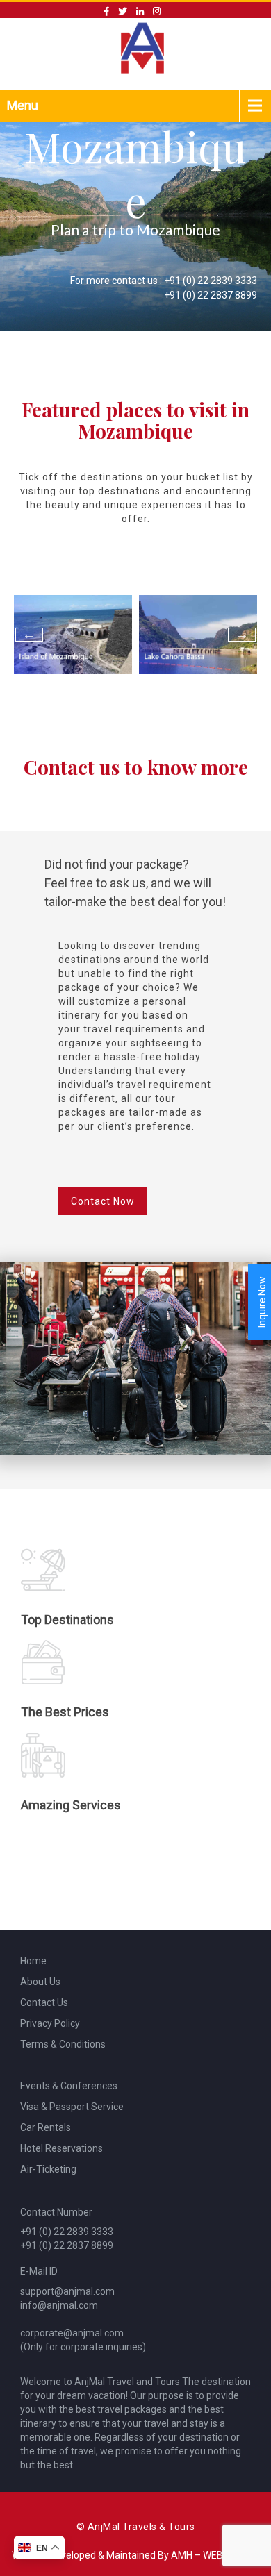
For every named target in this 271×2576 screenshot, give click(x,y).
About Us (40, 1982)
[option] (73, 634)
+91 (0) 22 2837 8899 (211, 295)
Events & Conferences (69, 2086)
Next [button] (242, 635)
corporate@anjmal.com (72, 2333)
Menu (23, 105)
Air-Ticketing (48, 2169)
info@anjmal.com (59, 2305)
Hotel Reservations (61, 2148)
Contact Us (44, 2002)
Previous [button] (29, 635)
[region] (135, 218)
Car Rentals (46, 2127)
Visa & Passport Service (72, 2107)
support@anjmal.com (67, 2291)
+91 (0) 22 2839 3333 (211, 281)
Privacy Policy (50, 2023)
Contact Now (103, 1201)
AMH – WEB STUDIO (215, 2555)
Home (33, 1961)
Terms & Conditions (63, 2044)
